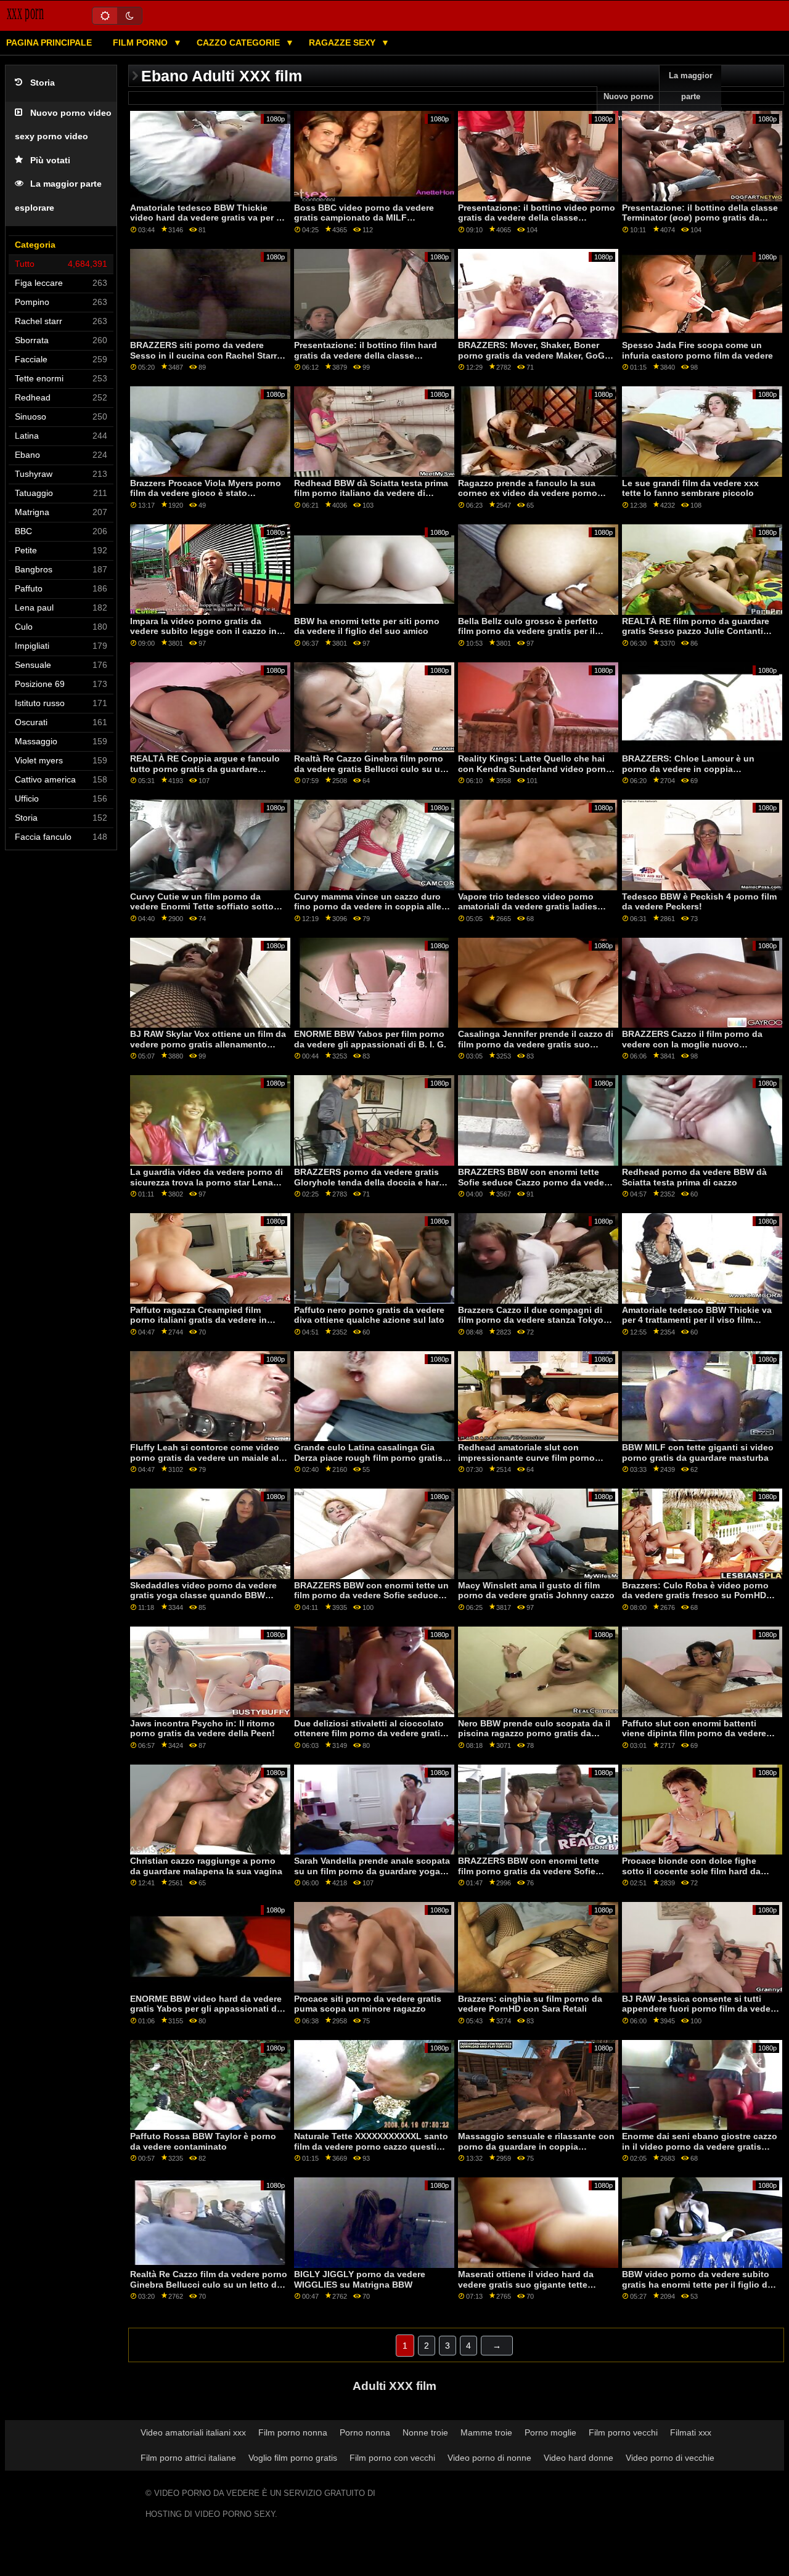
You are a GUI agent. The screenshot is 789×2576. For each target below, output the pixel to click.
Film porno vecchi (623, 2432)
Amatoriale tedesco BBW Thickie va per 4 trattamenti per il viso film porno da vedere (697, 1320)
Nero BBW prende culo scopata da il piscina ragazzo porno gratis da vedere (534, 1733)
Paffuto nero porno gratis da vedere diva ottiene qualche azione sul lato (369, 1315)
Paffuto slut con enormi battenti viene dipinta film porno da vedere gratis (694, 1733)
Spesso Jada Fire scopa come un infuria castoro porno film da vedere (697, 350)
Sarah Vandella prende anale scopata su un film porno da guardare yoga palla (372, 1871)
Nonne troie (425, 2432)
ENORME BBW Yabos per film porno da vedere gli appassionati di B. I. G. (370, 1039)
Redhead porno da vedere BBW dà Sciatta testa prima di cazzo (694, 1177)
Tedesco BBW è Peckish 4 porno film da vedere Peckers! (699, 902)
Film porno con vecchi (392, 2458)
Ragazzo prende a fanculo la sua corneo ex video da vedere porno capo (528, 493)
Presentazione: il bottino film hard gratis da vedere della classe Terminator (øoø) (366, 355)
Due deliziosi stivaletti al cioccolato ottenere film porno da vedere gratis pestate (370, 1733)
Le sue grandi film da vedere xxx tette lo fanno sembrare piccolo (690, 488)
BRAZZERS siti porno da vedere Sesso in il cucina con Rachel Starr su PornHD (203, 355)
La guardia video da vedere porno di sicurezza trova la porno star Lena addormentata (206, 1182)
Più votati (50, 160)
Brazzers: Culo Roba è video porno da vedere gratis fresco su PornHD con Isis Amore (695, 1595)
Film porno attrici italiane (188, 2458)
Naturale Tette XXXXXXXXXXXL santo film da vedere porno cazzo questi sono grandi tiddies (371, 2146)
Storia (43, 83)
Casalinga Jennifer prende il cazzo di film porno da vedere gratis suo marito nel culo (536, 1044)
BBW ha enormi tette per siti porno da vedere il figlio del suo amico (367, 626)
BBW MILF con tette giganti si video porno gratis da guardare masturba (698, 1453)
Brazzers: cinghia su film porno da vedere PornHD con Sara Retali (530, 2004)
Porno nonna (365, 2432)
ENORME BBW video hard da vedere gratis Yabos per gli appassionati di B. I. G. (206, 2009)
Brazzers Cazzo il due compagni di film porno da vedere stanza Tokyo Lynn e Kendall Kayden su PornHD (531, 1320)
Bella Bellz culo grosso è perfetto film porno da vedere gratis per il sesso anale (528, 631)
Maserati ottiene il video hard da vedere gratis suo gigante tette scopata (526, 2284)
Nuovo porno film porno (628, 107)
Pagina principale (49, 43)
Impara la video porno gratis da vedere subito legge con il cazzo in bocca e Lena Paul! (203, 631)
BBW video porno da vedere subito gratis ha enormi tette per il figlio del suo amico (698, 2284)
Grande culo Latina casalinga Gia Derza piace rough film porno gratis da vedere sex (368, 1457)
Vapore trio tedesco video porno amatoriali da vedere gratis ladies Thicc (528, 907)
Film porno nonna (293, 2432)
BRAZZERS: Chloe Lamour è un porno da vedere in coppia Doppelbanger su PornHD (688, 769)
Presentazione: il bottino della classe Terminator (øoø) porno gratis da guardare (700, 218)
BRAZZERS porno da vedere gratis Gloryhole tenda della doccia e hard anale (369, 1182)
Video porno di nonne (489, 2458)
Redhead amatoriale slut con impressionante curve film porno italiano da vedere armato (526, 1457)
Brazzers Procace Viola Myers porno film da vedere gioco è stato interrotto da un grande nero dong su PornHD (209, 498)
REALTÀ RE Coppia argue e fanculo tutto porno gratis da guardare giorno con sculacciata (205, 769)
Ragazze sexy (343, 43)
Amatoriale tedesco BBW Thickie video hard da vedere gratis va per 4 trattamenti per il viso (206, 218)
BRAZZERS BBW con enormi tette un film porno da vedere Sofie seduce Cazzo (371, 1595)
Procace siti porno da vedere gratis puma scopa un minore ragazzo (368, 2004)
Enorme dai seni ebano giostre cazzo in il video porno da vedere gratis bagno (700, 2146)
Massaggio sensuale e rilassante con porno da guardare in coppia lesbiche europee (536, 2146)
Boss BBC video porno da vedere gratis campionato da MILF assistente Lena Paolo (364, 218)
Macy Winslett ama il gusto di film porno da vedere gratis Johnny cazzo (536, 1591)
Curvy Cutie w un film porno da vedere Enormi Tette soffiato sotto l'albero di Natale (202, 907)
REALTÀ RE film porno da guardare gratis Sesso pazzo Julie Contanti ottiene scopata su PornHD (696, 631)
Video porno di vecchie (670, 2458)
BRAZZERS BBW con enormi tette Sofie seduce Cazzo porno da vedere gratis (535, 1182)
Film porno (141, 43)
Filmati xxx (691, 2432)
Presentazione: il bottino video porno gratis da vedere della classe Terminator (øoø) (537, 218)
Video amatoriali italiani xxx (193, 2432)
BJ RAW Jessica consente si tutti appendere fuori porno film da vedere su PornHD (700, 2009)
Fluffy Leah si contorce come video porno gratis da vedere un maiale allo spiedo (208, 1457)
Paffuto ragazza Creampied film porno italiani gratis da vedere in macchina (198, 1320)
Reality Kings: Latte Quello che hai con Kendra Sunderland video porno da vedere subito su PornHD (535, 769)
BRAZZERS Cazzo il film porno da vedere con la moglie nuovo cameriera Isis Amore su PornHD (692, 1044)
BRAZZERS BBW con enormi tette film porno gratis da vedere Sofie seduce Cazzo (529, 1871)
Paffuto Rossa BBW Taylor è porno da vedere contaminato (203, 2141)
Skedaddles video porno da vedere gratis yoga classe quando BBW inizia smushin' (203, 1595)
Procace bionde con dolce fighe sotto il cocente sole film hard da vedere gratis (691, 1871)
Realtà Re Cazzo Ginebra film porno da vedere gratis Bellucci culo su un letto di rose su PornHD (370, 769)
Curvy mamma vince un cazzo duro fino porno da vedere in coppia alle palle (368, 907)
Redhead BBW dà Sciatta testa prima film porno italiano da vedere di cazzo (371, 493)
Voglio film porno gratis (293, 2458)
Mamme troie (486, 2432)
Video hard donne (578, 2458)
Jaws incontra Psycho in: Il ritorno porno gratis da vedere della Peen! (202, 1729)
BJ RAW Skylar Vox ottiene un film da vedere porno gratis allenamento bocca (208, 1044)
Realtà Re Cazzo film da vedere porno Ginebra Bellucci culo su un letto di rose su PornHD (209, 2284)
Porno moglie (550, 2432)
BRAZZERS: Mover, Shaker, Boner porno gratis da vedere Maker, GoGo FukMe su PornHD (534, 355)
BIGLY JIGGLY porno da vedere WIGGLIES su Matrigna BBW (360, 2279)
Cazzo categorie (239, 43)
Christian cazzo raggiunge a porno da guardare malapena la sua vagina (206, 1866)
